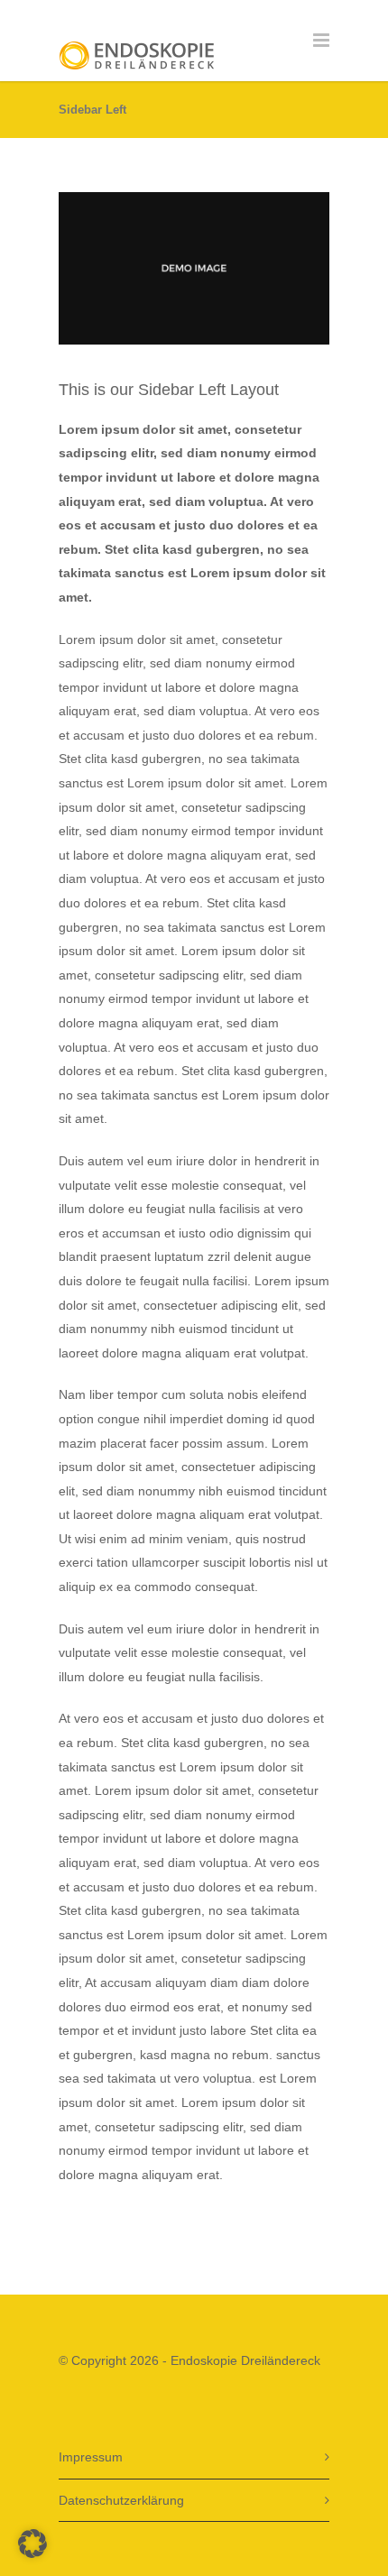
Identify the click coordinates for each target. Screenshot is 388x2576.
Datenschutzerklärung (121, 2500)
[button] (32, 2544)
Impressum (91, 2457)
